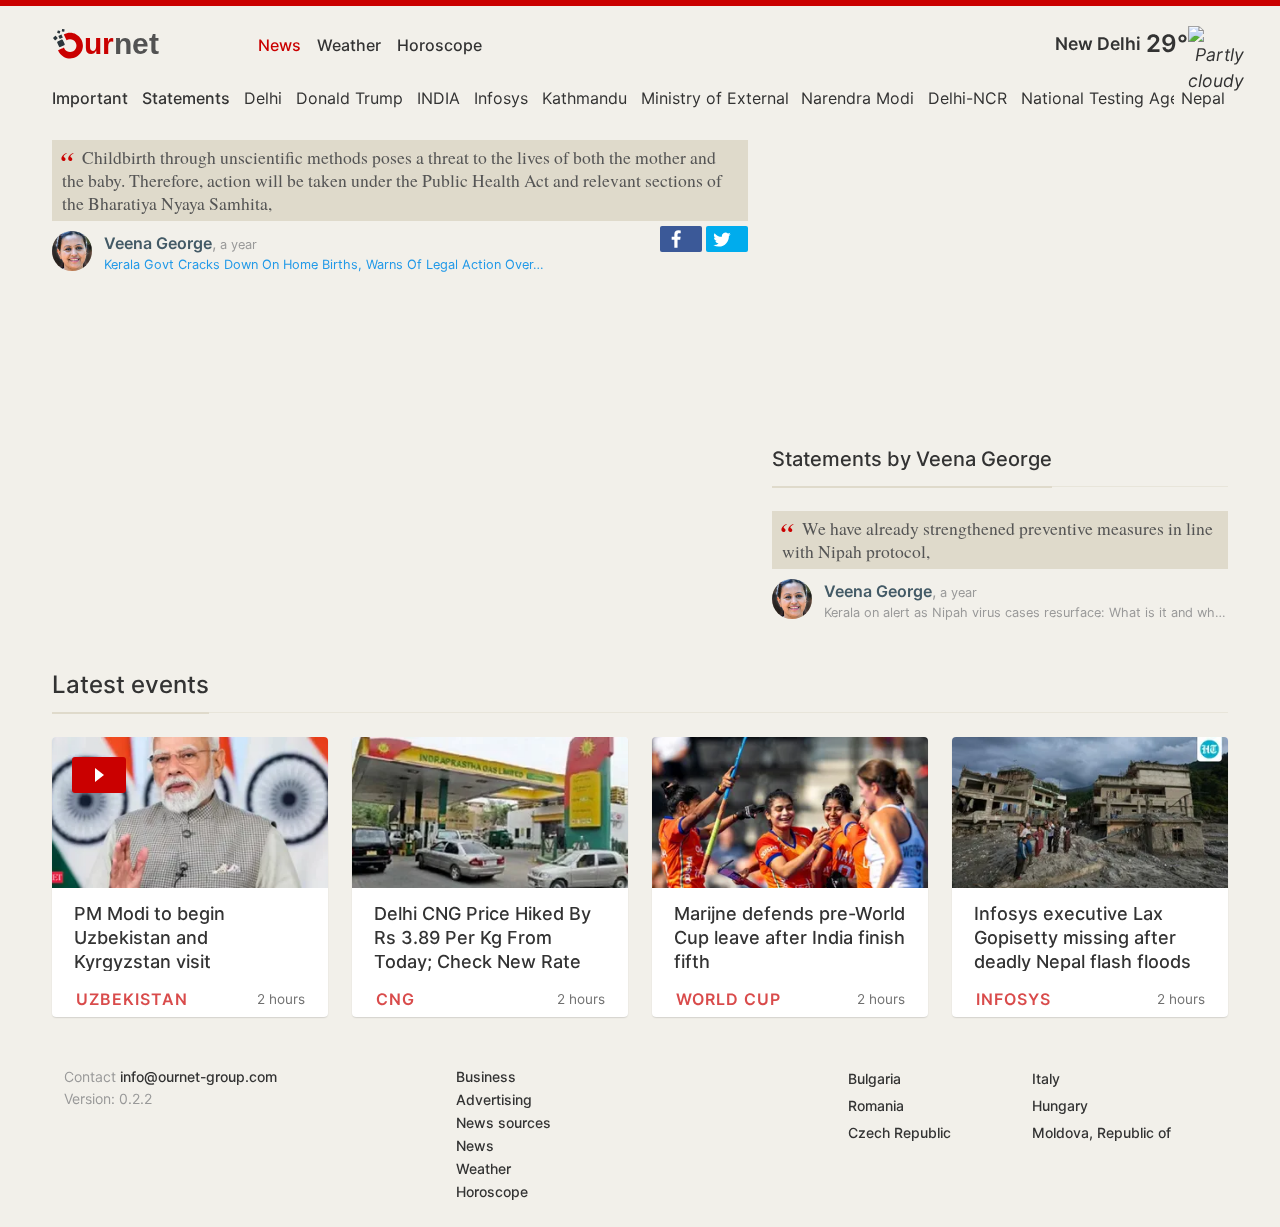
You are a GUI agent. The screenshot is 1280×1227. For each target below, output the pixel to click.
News (279, 45)
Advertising (494, 1099)
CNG (395, 999)
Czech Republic (899, 1132)
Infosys (501, 98)
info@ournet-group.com (198, 1076)
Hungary (1060, 1105)
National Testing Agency (1113, 98)
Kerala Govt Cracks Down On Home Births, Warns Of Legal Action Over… (324, 264)
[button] (681, 239)
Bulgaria (874, 1078)
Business (486, 1076)
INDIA (438, 98)
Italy (1046, 1078)
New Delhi (1098, 43)
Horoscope (439, 45)
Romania (876, 1105)
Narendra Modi (857, 98)
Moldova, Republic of (1101, 1132)
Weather (349, 45)
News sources (503, 1122)
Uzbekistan (132, 999)
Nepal (1203, 98)
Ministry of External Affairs (742, 98)
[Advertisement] (1000, 280)
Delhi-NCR (967, 98)
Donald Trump (349, 98)
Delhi (263, 98)
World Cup (728, 999)
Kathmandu (584, 98)
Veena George (158, 243)
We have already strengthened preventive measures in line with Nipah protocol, (996, 538)
